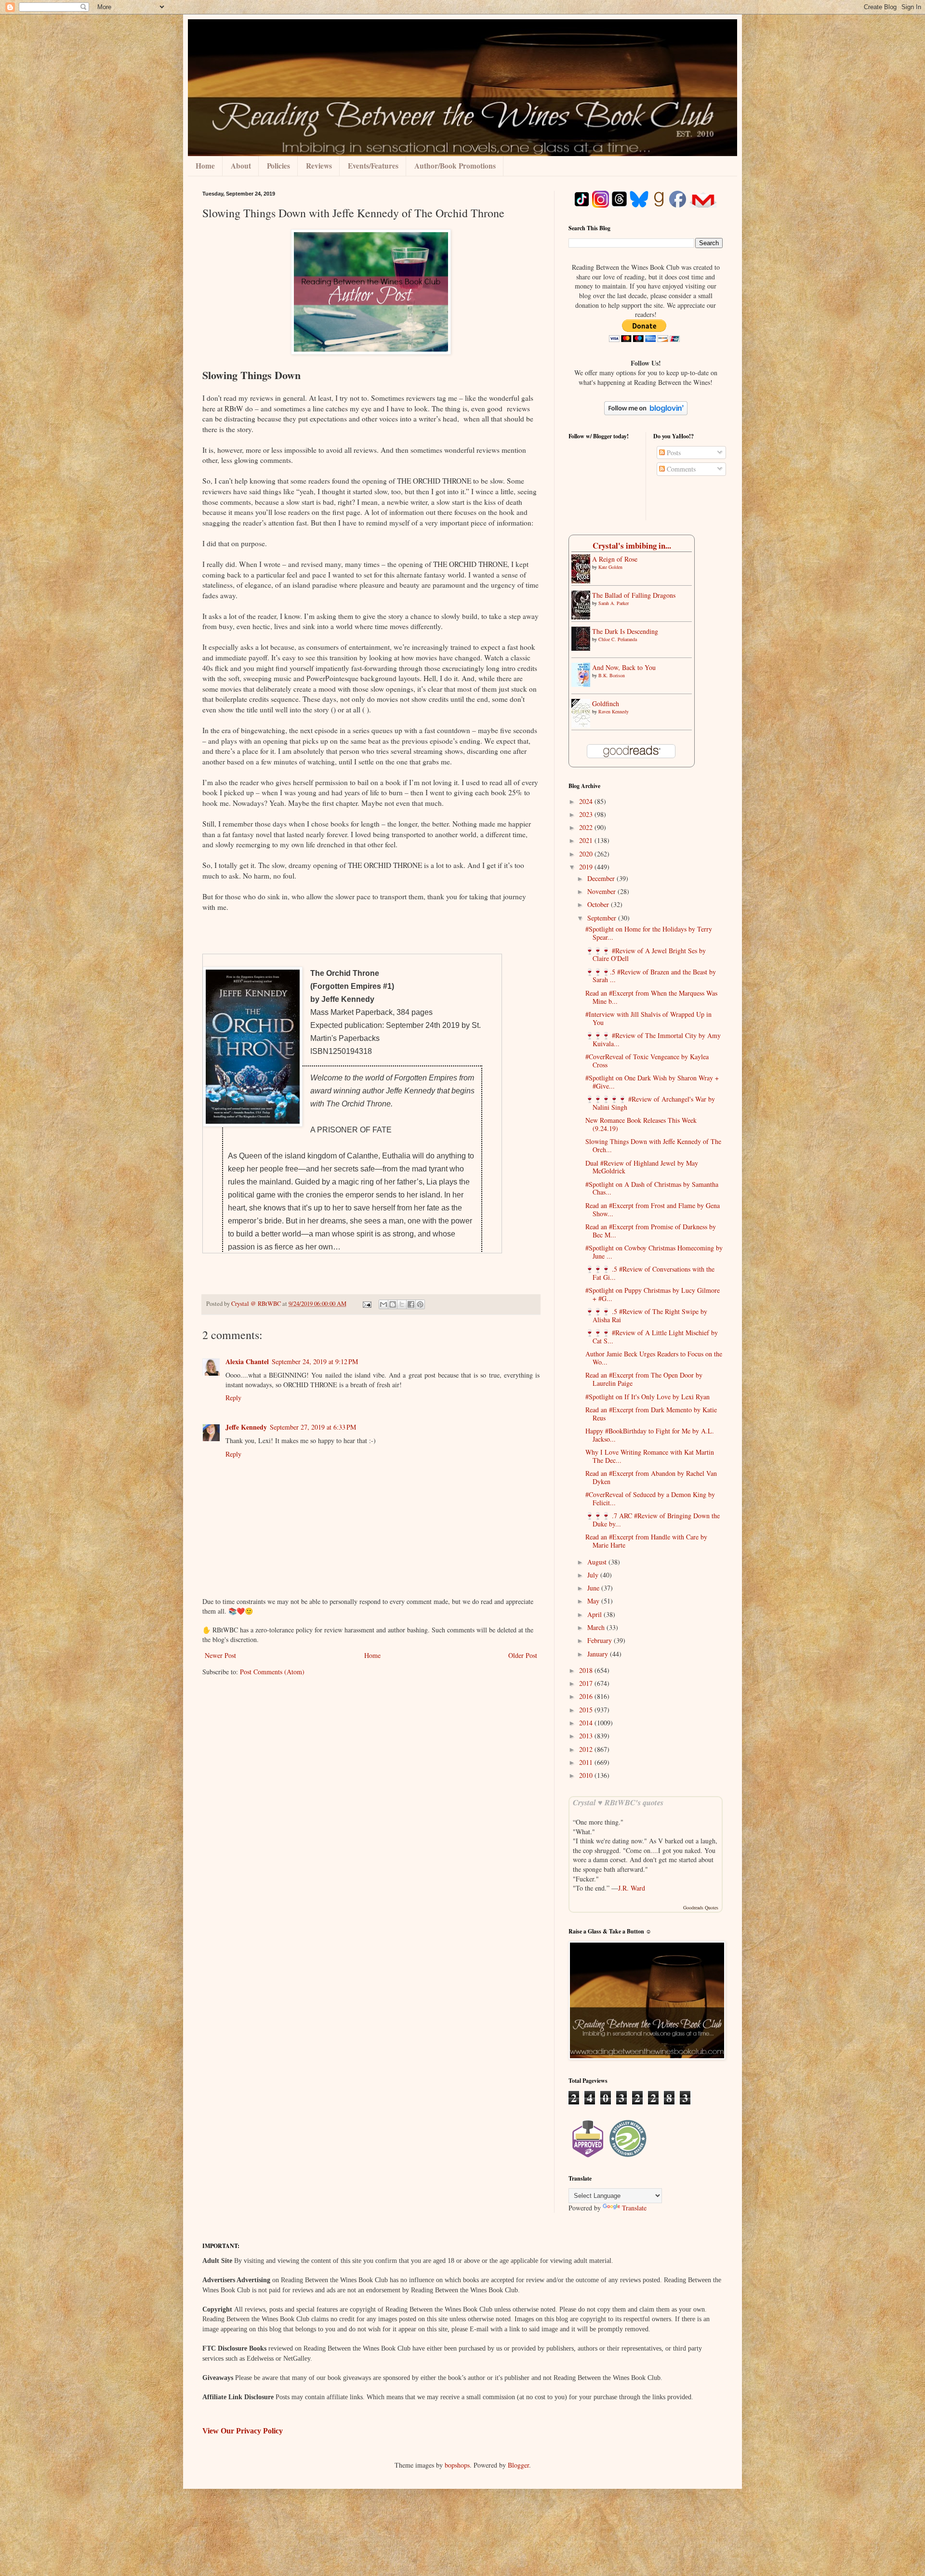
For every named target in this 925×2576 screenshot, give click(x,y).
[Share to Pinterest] (420, 1304)
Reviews (319, 166)
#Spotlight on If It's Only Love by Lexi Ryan (647, 1397)
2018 (587, 1670)
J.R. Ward (632, 1888)
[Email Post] (366, 1304)
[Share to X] (402, 1304)
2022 (587, 827)
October (599, 904)
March (597, 1627)
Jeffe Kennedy (246, 1427)
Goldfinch (606, 703)
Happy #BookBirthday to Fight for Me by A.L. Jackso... (650, 1435)
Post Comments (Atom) (272, 1672)
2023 (587, 814)
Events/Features (373, 166)
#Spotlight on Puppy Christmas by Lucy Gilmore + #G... (653, 1294)
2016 (587, 1696)
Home (205, 166)
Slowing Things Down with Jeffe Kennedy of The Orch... (653, 1145)
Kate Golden (610, 567)
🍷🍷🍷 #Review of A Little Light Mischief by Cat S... (652, 1337)
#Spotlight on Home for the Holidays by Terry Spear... (649, 933)
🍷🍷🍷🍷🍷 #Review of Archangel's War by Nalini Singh (650, 1103)
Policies (278, 166)
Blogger (518, 2465)
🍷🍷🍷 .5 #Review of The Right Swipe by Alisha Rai (646, 1315)
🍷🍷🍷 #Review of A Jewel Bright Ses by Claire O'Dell (646, 955)
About (241, 166)
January (599, 1654)
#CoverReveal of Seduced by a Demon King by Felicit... (650, 1498)
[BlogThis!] (393, 1304)
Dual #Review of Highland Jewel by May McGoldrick (642, 1167)
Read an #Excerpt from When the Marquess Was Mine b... (651, 997)
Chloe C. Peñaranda (618, 639)
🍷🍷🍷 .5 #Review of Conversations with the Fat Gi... (650, 1273)
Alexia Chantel (247, 1361)
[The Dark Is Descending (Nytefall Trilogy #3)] (583, 648)
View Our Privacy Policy (243, 2431)
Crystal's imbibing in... (632, 545)
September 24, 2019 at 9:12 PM (315, 1361)
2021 (587, 840)
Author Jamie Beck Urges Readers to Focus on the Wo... (654, 1358)
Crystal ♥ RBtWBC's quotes (618, 1802)
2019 (587, 867)
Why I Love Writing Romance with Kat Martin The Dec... (650, 1456)
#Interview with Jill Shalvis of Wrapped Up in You (648, 1018)
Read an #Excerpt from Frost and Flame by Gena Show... (653, 1209)
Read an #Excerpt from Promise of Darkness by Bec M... (651, 1231)
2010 (587, 1775)
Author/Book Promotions (455, 166)
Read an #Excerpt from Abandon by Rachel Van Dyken (651, 1477)
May (594, 1601)
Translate (634, 2208)
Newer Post (220, 1655)
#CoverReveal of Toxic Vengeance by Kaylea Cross (647, 1061)
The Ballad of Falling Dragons (634, 595)
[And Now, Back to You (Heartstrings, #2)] (583, 684)
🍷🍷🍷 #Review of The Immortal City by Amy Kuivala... (653, 1039)
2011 (587, 1762)
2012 (587, 1749)
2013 (587, 1736)
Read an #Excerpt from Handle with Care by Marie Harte (646, 1541)
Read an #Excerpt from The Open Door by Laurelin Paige (644, 1379)
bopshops (457, 2465)
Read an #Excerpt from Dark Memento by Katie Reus (651, 1414)
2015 (587, 1710)
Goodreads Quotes (701, 1907)
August (598, 1562)
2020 (587, 854)
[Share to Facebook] (411, 1304)
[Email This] (383, 1304)
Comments (680, 469)
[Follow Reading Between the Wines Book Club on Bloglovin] (646, 413)
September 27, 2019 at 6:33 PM (313, 1427)
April (595, 1614)
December (602, 878)
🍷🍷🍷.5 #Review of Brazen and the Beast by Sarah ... (651, 976)
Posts (673, 453)
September (603, 918)
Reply (233, 1398)
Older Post (523, 1655)
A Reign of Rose (615, 559)
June (594, 1588)
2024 (587, 801)
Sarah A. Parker (614, 603)
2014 (587, 1723)
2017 (587, 1683)
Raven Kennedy (614, 711)
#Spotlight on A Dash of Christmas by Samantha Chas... (652, 1188)
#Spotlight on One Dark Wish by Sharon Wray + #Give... (652, 1082)
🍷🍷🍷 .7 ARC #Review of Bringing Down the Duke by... (653, 1520)
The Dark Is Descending (625, 631)
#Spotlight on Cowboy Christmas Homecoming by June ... (654, 1252)
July (594, 1575)
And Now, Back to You (624, 667)
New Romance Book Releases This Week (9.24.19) (641, 1124)
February (601, 1640)
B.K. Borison (612, 675)
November (602, 891)
